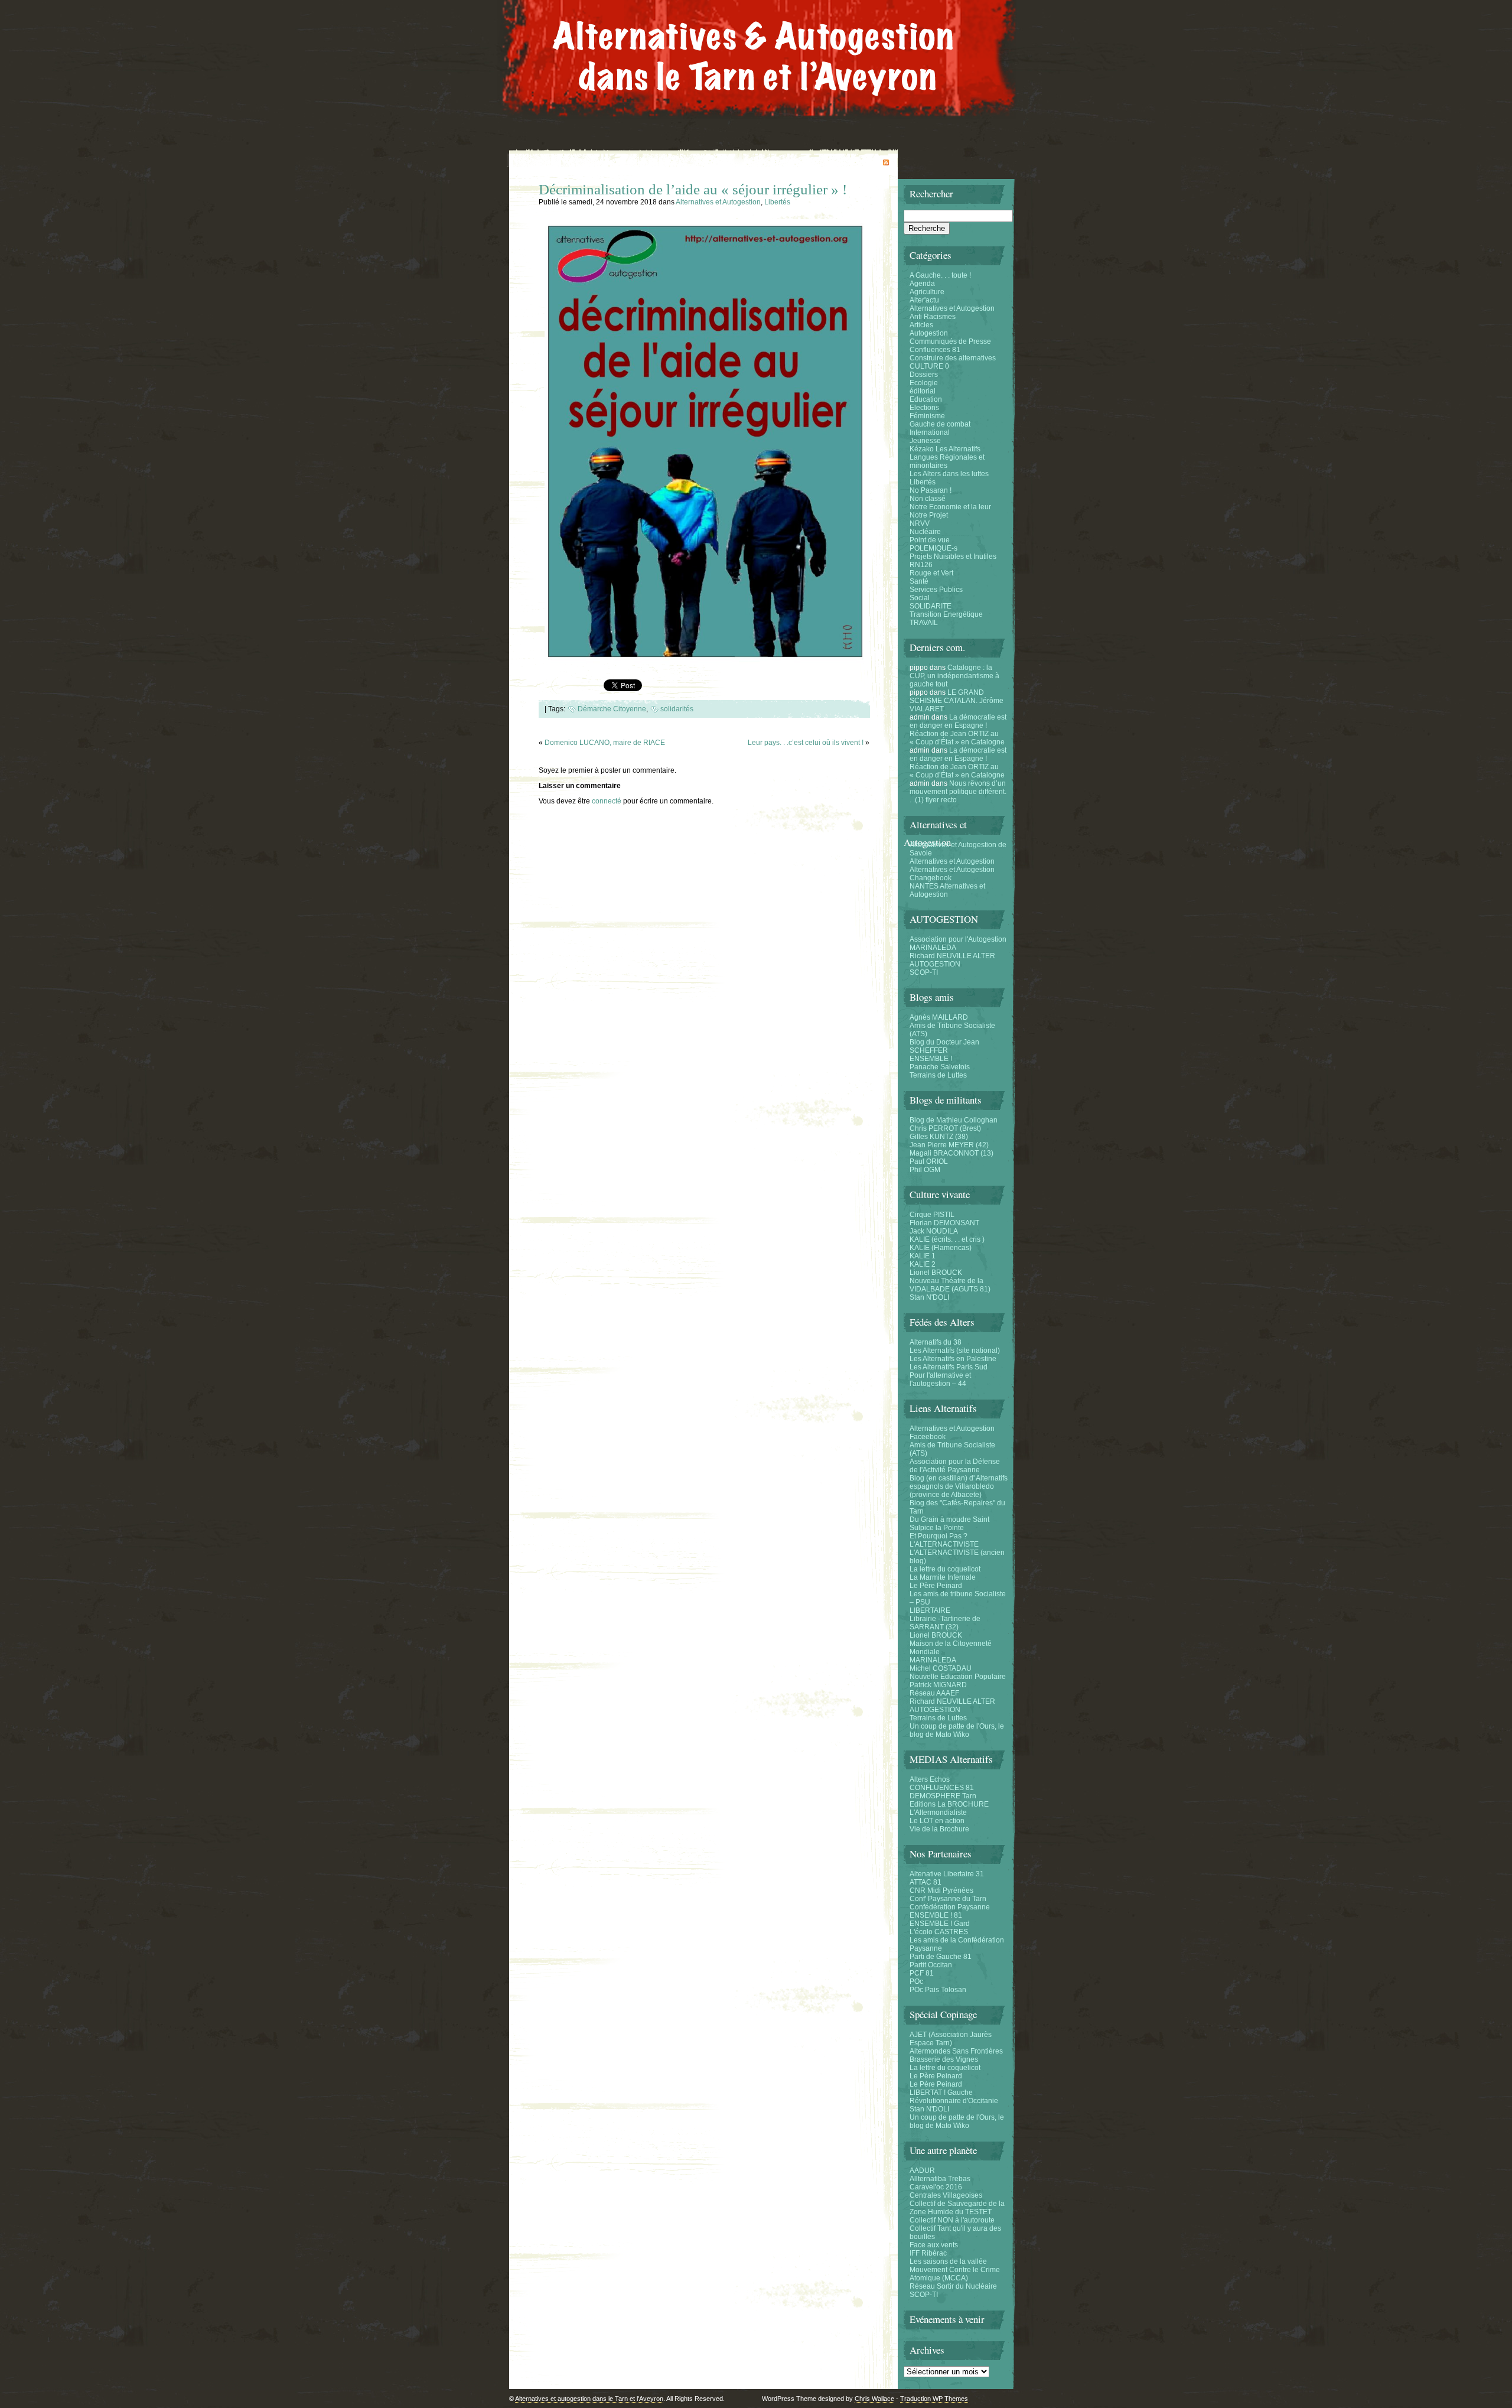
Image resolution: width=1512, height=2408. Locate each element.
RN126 (921, 565)
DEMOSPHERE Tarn (943, 1796)
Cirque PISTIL (932, 1215)
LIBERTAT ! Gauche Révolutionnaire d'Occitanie (954, 2097)
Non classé (928, 499)
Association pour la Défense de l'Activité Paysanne (955, 1466)
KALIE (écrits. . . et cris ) (947, 1239)
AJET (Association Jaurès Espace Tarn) (951, 2039)
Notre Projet (929, 515)
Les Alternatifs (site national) (955, 1351)
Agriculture (927, 292)
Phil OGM (925, 1170)
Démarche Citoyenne (612, 709)
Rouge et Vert (931, 573)
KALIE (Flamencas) (941, 1248)
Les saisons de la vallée (948, 2261)
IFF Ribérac (928, 2253)
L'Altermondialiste (938, 1812)
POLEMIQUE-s (933, 548)
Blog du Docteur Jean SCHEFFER (944, 1046)
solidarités (677, 709)
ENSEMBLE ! (931, 1059)
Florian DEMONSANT (944, 1223)
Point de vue (930, 540)
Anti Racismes (933, 317)
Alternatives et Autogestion (718, 202)
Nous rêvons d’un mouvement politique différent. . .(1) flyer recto (958, 792)
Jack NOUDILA (934, 1231)
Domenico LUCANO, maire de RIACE (605, 743)
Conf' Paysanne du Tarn (948, 1899)
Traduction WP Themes (934, 2399)
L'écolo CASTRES (939, 1932)
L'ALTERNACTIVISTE (944, 1544)
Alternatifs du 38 (936, 1342)
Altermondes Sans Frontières (956, 2051)
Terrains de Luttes (938, 1075)
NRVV (920, 523)
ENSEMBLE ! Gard (940, 1924)
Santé (919, 581)
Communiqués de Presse (950, 341)
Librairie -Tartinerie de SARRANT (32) (945, 1623)
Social (920, 598)
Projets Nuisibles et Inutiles (953, 557)
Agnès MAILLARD (939, 1017)
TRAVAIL (924, 623)
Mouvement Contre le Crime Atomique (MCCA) (955, 2274)
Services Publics (936, 590)
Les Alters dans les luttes (949, 474)
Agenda (922, 284)
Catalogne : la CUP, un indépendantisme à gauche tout (954, 676)
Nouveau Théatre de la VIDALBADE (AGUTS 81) (950, 1285)
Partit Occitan (931, 1965)
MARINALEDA (933, 948)
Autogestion (929, 333)
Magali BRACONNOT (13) (951, 1153)
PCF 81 (922, 1973)
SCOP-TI (924, 972)
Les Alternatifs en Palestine (953, 1359)
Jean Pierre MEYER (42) (949, 1145)
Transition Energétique (946, 614)
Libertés (777, 202)
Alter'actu (924, 300)
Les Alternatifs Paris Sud (949, 1367)
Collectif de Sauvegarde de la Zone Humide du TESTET (957, 2208)
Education (926, 399)
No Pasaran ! (931, 490)
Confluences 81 (935, 350)
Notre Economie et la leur (950, 507)
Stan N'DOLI (929, 1297)
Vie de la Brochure (939, 1829)
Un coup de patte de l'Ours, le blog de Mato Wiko (957, 1730)
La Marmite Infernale (943, 1577)
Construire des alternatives (953, 358)
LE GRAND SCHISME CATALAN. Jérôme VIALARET (957, 701)
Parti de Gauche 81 (941, 1957)
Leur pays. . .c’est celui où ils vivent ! (806, 743)
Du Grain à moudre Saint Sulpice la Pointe (949, 1524)
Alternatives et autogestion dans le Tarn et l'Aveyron (589, 2399)
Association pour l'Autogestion (958, 939)
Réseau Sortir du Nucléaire (953, 2286)
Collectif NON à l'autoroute (952, 2220)
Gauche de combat (940, 424)
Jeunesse (925, 441)
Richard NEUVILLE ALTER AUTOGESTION (952, 960)
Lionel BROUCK (936, 1273)
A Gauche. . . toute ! (940, 275)
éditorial (923, 391)
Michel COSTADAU (941, 1668)
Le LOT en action (937, 1821)
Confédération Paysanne (950, 1907)
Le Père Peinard (936, 1586)
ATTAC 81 (926, 1882)
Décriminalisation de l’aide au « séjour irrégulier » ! (693, 189)
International (930, 432)
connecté (607, 801)
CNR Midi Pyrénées (941, 1890)
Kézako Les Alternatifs (945, 449)
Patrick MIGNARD (938, 1685)
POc (916, 1981)
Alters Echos (930, 1779)
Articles (921, 325)
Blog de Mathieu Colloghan (954, 1120)
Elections (924, 408)
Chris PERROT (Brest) (945, 1128)
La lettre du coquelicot (945, 1569)
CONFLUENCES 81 (942, 1788)
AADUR (922, 2171)
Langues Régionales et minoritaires (947, 461)
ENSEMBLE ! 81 (936, 1915)
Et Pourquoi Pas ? (939, 1536)
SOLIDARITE (931, 606)
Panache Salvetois (940, 1067)
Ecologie (924, 383)
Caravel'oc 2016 (936, 2187)
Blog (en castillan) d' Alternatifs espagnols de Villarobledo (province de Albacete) (959, 1486)
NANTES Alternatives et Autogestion (947, 890)
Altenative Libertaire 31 (947, 1874)
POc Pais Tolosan (938, 1990)
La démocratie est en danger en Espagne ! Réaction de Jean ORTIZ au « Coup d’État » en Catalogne (958, 730)
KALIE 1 (923, 1256)
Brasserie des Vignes (944, 2059)
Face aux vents (934, 2245)
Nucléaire (925, 532)
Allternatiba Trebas (940, 2179)
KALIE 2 (923, 1264)
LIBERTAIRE (930, 1610)
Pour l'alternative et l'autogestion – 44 (940, 1379)
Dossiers (924, 375)
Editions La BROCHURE (949, 1804)
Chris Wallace (874, 2399)
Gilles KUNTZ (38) (939, 1137)
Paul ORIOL (929, 1161)
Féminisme (927, 416)
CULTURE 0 (929, 366)
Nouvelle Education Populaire (958, 1677)
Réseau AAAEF (934, 1693)
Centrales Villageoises (946, 2195)
